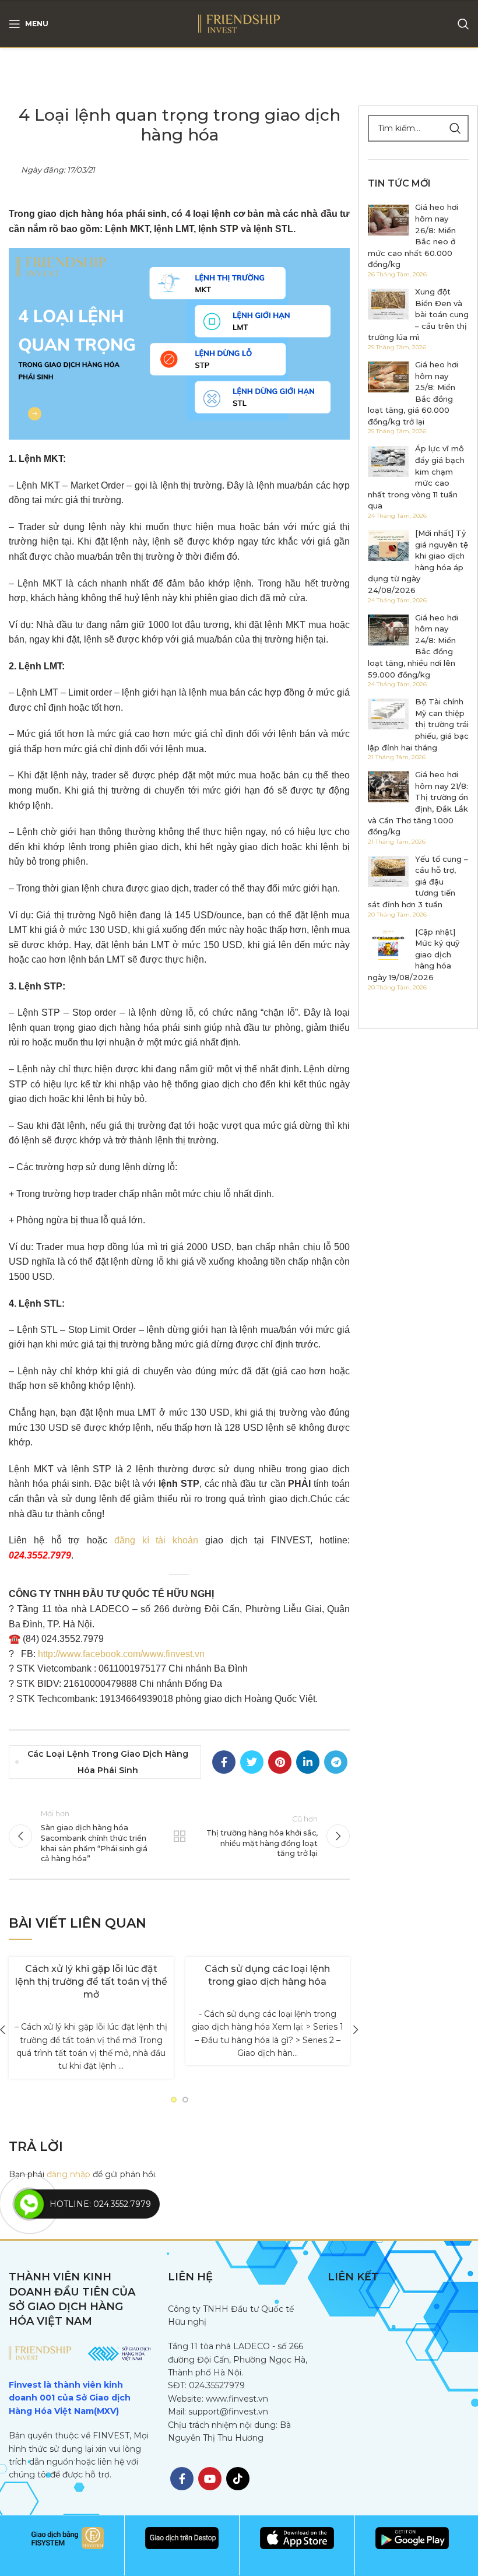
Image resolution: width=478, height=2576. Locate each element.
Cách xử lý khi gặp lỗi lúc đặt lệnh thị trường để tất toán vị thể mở (91, 1982)
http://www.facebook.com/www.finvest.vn (121, 1654)
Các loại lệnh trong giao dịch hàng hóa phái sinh (108, 1762)
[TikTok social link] (238, 2479)
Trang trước (179, 1836)
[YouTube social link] (210, 2479)
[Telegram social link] (336, 1762)
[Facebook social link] (224, 1762)
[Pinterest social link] (280, 1762)
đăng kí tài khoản (156, 1540)
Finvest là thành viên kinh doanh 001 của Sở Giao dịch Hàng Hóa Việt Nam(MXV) (70, 2398)
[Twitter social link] (252, 1762)
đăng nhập (68, 2174)
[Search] (463, 24)
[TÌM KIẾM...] (455, 128)
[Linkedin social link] (308, 1762)
